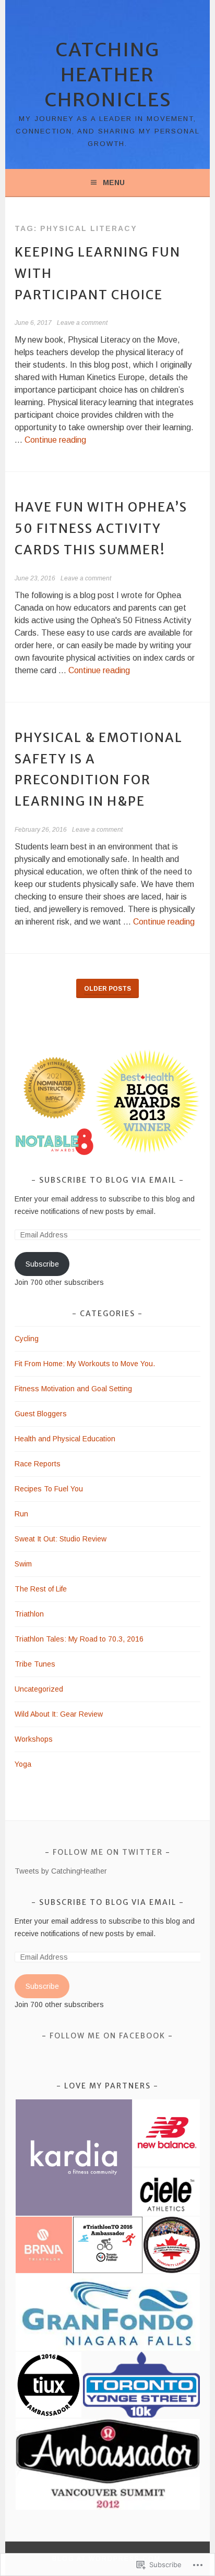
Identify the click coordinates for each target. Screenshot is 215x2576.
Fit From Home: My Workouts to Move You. (85, 1364)
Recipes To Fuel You (49, 1489)
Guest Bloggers (41, 1414)
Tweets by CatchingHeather (61, 1871)
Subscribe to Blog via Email (108, 1180)
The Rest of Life (41, 1589)
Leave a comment (82, 323)
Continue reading (55, 440)
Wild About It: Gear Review (59, 1714)
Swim (23, 1564)
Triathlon (29, 1614)
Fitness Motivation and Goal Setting (73, 1389)
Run (21, 1514)
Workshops (34, 1739)
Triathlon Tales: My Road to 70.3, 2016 (79, 1639)
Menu (114, 183)
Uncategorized (39, 1689)
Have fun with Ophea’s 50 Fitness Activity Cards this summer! (101, 528)
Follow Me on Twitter (108, 1852)
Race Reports (38, 1464)
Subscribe (42, 1264)
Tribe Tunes (35, 1664)
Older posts (107, 989)
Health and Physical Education (65, 1439)
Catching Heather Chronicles (108, 75)
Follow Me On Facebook (107, 2036)
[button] (54, 1088)
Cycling (27, 1339)
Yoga (23, 1764)
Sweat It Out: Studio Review (61, 1539)
